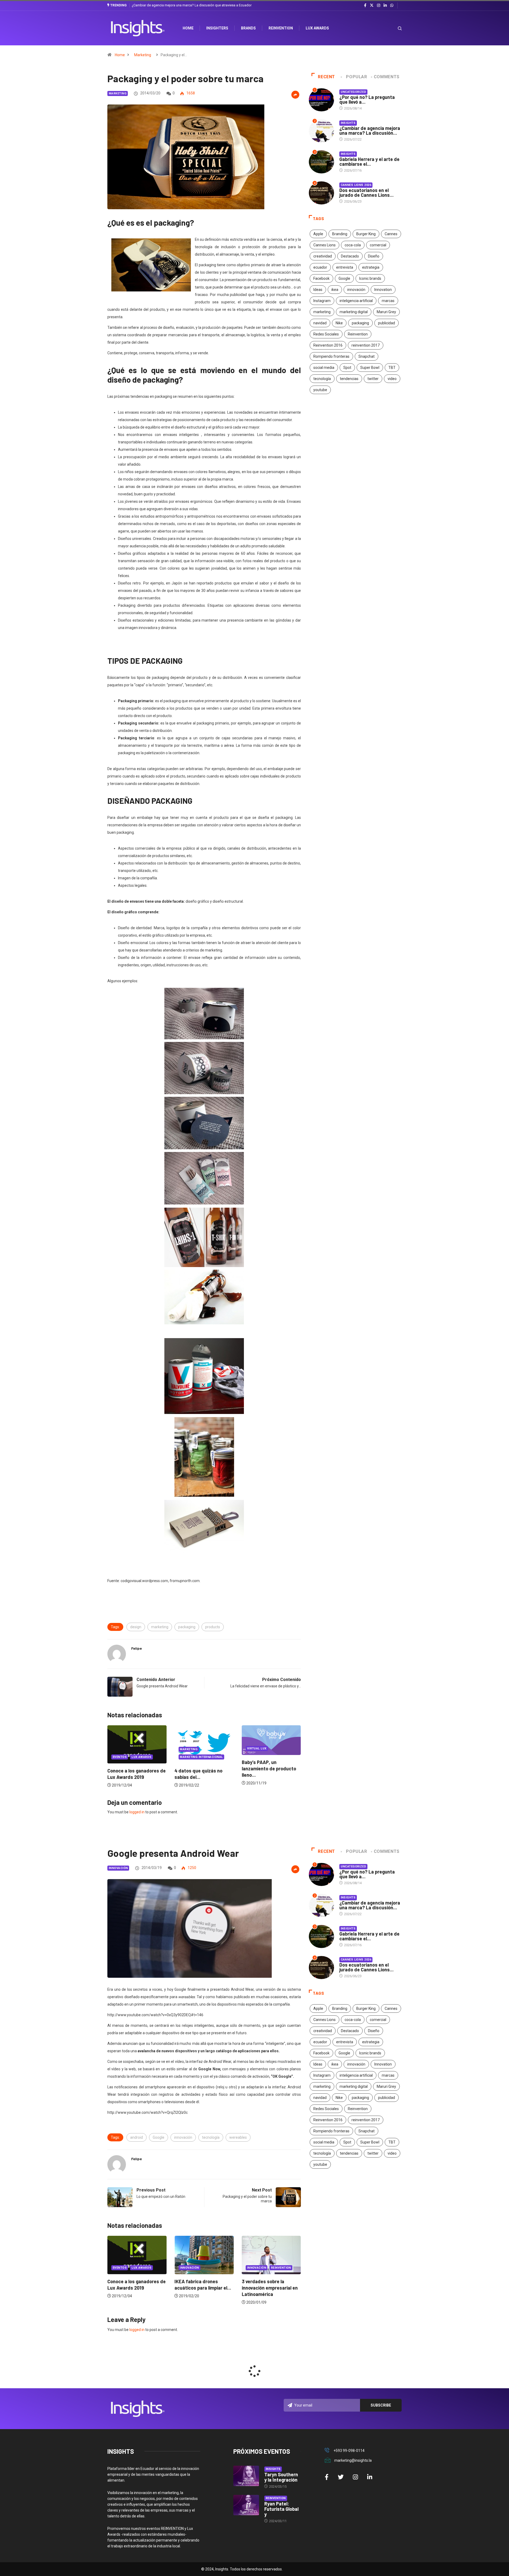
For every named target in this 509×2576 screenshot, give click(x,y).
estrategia (371, 267)
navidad (320, 323)
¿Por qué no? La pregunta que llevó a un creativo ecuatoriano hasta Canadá (189, 5)
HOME (188, 28)
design (136, 1627)
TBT (392, 368)
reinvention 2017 (366, 345)
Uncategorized (354, 92)
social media (324, 368)
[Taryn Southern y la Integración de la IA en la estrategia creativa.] (246, 2476)
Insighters (217, 28)
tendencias (349, 379)
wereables (238, 2137)
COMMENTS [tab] (387, 77)
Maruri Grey (386, 312)
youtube (320, 390)
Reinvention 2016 (328, 345)
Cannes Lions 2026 (356, 185)
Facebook (321, 278)
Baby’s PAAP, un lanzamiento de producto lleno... (202, 1769)
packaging (187, 1627)
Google (344, 278)
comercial (378, 245)
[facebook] (365, 6)
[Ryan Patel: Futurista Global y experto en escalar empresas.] (246, 2505)
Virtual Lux (190, 1748)
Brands (248, 28)
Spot (347, 368)
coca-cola (353, 245)
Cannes (391, 234)
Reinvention (281, 28)
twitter (373, 379)
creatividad (323, 256)
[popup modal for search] (393, 28)
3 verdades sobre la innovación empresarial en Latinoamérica (202, 2288)
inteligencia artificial (356, 301)
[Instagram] (379, 6)
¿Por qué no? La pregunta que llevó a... (367, 99)
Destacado (350, 256)
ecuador (320, 267)
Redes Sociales (326, 334)
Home (120, 55)
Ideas (318, 290)
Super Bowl (370, 368)
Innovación (118, 1868)
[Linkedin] (385, 6)
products (213, 1627)
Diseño (374, 256)
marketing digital (354, 312)
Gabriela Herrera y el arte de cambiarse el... (369, 161)
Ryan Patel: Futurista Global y (281, 2509)
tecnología (322, 379)
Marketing (143, 55)
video (392, 379)
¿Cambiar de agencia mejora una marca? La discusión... (370, 130)
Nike (339, 323)
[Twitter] (372, 5)
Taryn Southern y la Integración (281, 2477)
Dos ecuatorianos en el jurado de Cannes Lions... (367, 193)
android (137, 2137)
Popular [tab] (356, 77)
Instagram (322, 301)
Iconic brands (370, 278)
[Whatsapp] (392, 6)
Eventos (254, 1757)
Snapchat (367, 356)
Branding (340, 234)
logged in (137, 1812)
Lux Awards (317, 28)
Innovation (383, 290)
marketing (160, 1627)
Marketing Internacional (134, 1757)
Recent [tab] (326, 77)
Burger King (366, 234)
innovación (356, 290)
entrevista (345, 267)
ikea (335, 290)
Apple (318, 234)
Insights (348, 123)
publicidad (387, 323)
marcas (388, 301)
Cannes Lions (324, 245)
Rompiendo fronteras (331, 356)
